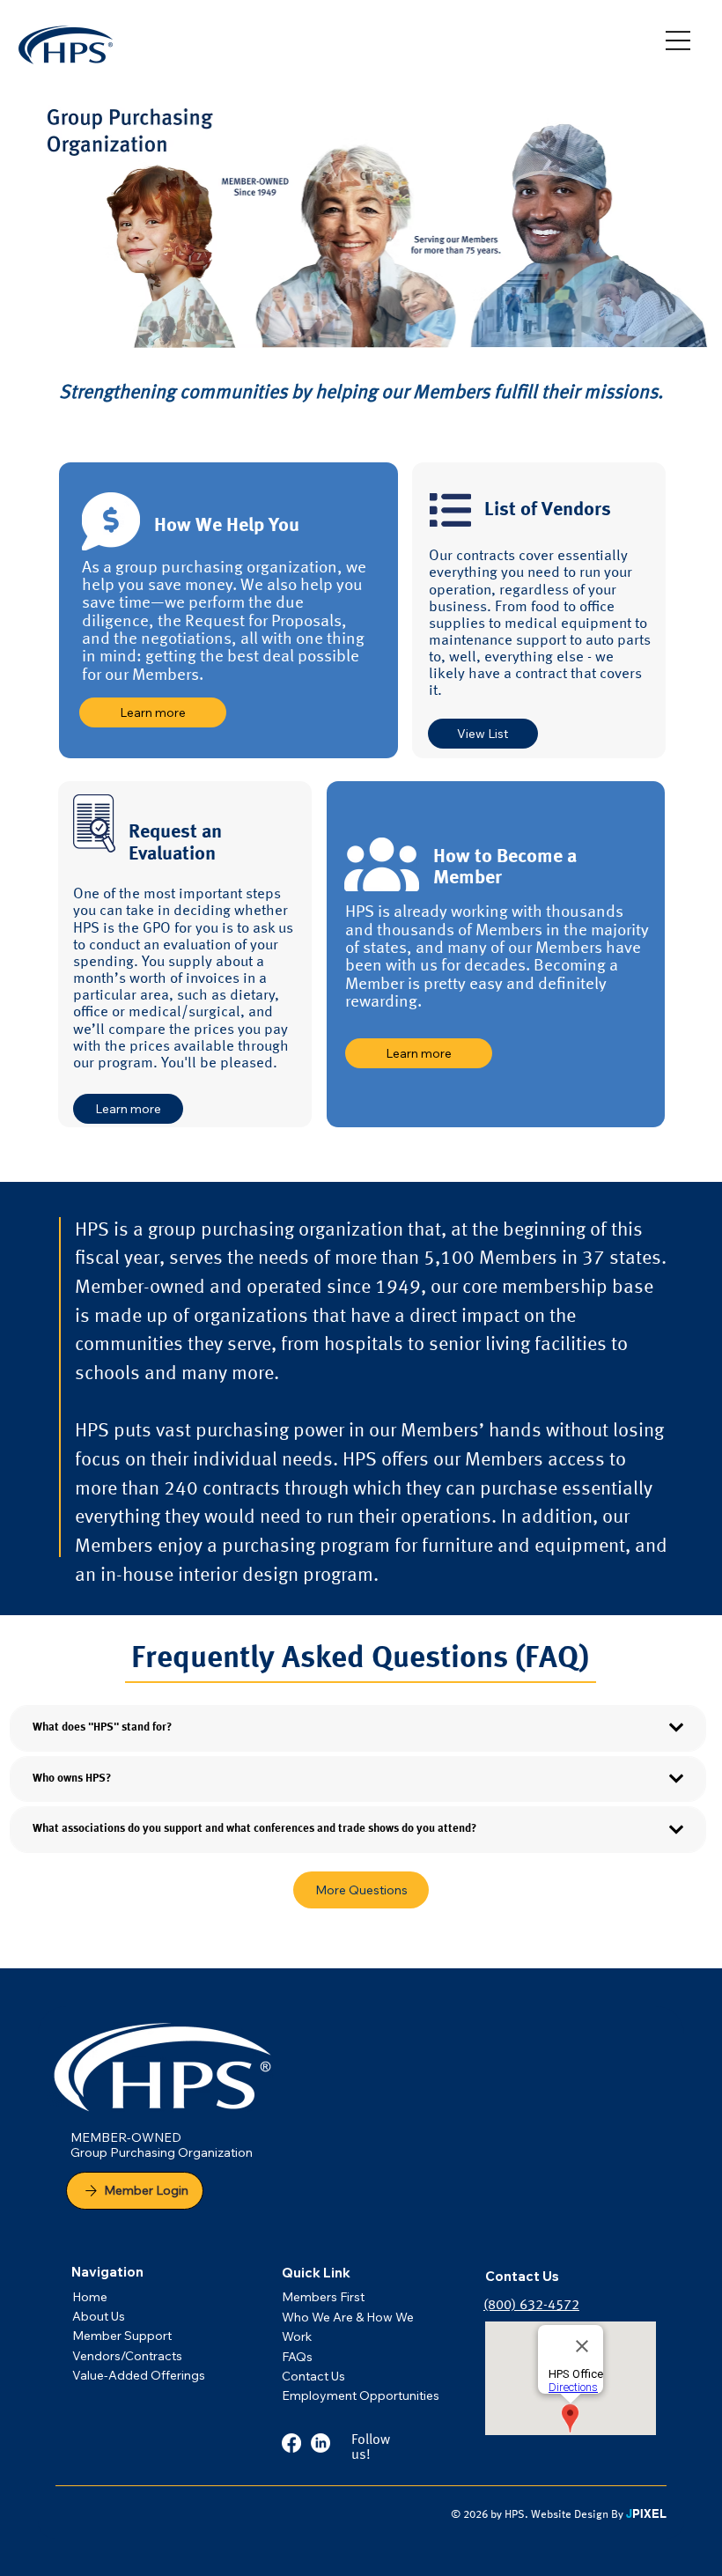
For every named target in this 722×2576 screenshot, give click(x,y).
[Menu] (678, 41)
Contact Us (313, 2376)
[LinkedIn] (320, 2443)
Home (90, 2297)
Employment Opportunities (361, 2395)
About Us (99, 2316)
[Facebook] (291, 2443)
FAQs (298, 2357)
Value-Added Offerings (139, 2375)
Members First (323, 2297)
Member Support (122, 2336)
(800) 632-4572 (531, 2306)
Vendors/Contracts (127, 2356)
